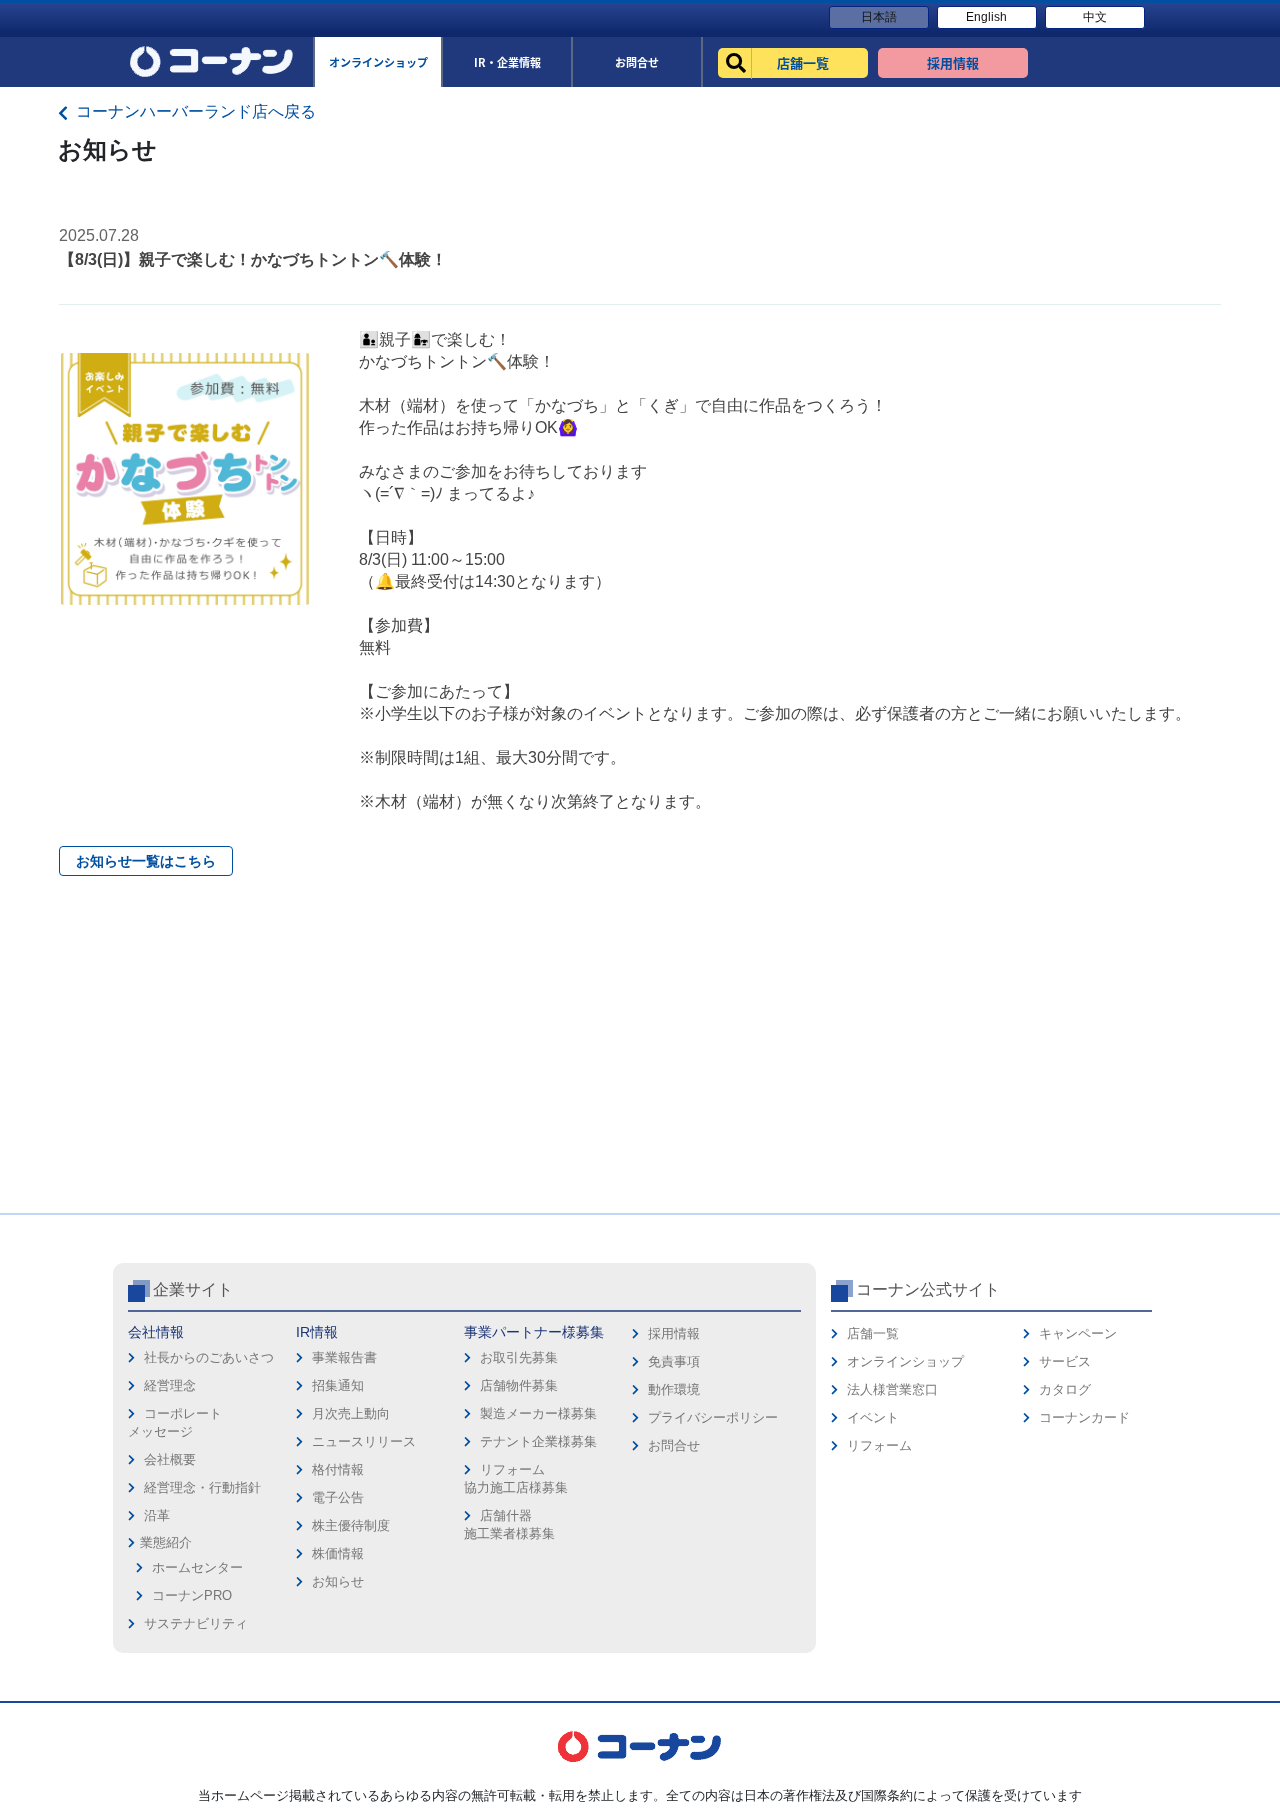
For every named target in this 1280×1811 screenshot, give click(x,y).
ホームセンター (197, 1567)
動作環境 (674, 1389)
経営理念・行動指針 (202, 1487)
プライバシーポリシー (713, 1417)
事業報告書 (344, 1357)
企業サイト (193, 1289)
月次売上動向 (351, 1413)
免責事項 (674, 1361)
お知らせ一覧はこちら (146, 861)
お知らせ (338, 1581)
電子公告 (338, 1497)
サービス (1065, 1361)
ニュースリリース (364, 1441)
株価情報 (338, 1553)
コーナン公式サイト (928, 1289)
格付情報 (338, 1469)
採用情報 (674, 1333)
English (986, 17)
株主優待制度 (351, 1525)
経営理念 (170, 1385)
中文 (1095, 17)
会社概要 (170, 1459)
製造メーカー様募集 (538, 1413)
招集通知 (338, 1385)
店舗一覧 (873, 1333)
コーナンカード (1084, 1417)
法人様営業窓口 (892, 1389)
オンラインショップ (905, 1361)
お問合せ (674, 1445)
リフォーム (879, 1445)
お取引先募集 (519, 1357)
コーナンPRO (192, 1595)
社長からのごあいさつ (209, 1357)
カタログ (1065, 1389)
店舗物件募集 (519, 1385)
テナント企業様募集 (538, 1441)
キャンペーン (1078, 1333)
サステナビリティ (196, 1623)
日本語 (879, 17)
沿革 (157, 1515)
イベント (873, 1417)
